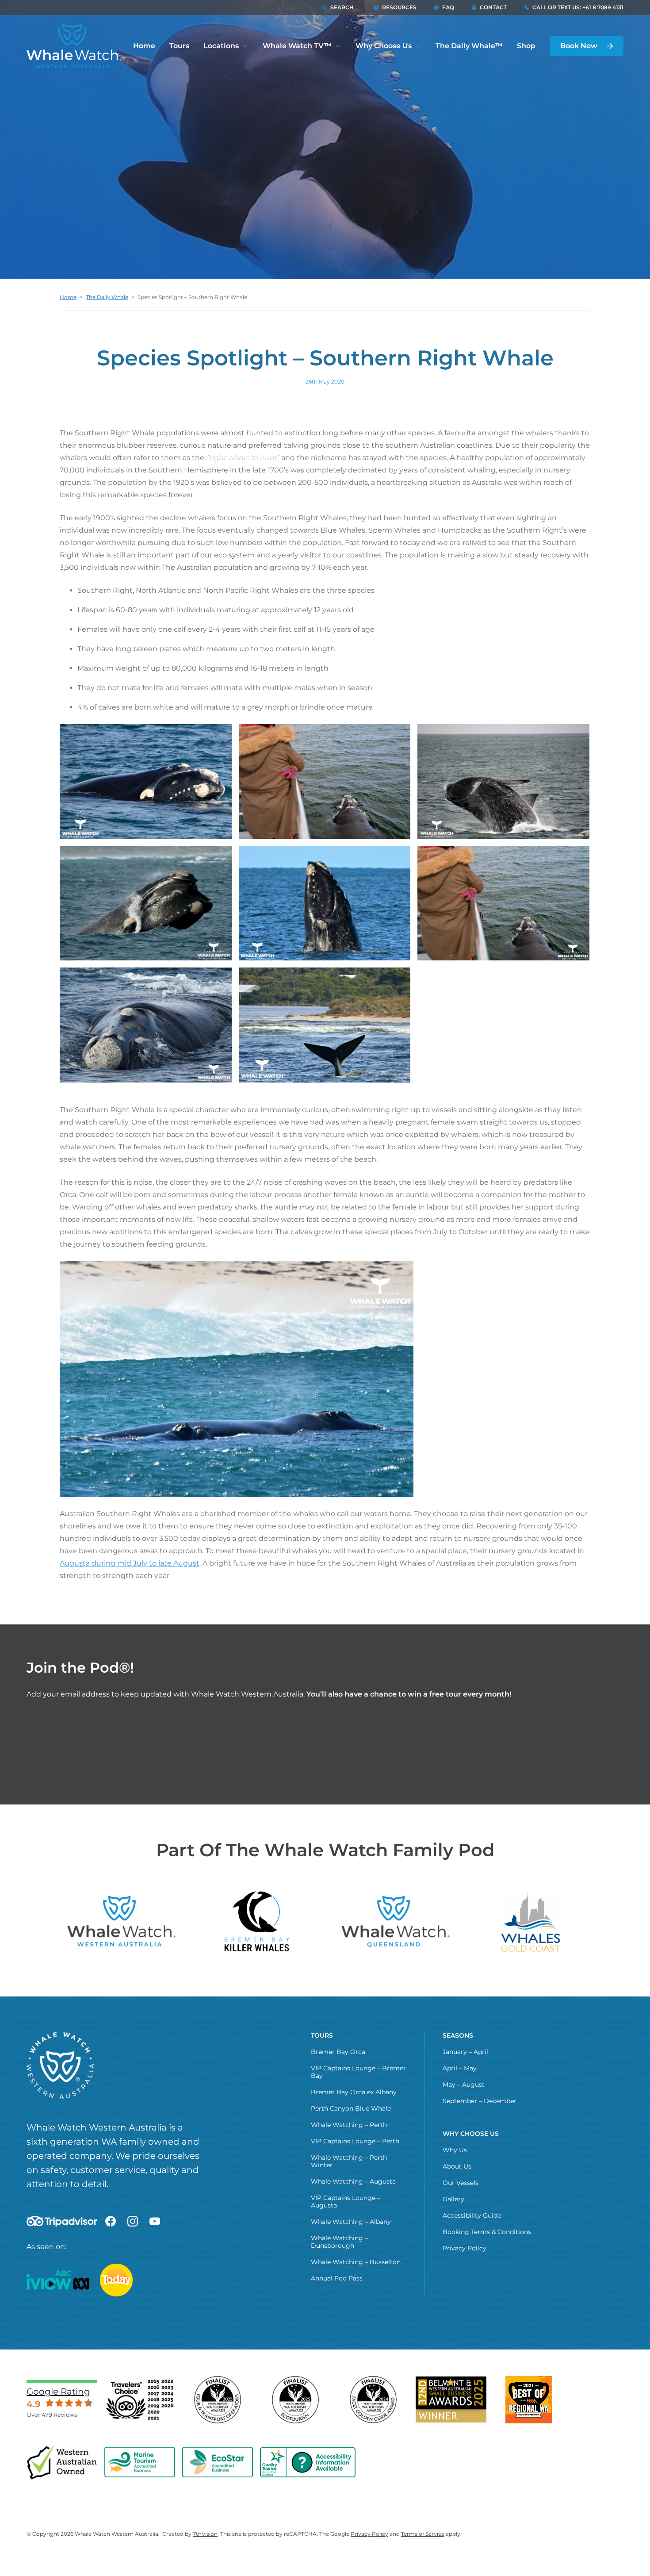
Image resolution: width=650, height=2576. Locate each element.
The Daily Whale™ (469, 46)
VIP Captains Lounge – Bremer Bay (358, 2072)
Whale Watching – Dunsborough (339, 2242)
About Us (457, 2166)
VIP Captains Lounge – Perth (355, 2141)
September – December (480, 2101)
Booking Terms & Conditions (487, 2232)
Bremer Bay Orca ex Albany (354, 2092)
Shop (526, 46)
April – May (460, 2068)
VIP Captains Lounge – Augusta (346, 2202)
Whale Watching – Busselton (356, 2262)
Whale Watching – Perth (349, 2125)
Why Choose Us (384, 46)
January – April (465, 2052)
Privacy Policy (465, 2248)
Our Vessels (461, 2183)
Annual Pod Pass (337, 2278)
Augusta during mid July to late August (130, 1563)
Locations (221, 46)
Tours (179, 46)
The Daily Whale (107, 297)
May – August (464, 2085)
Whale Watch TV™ (297, 46)
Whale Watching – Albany (351, 2222)
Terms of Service (423, 2534)
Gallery (453, 2199)
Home (144, 46)
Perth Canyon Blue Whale (351, 2108)
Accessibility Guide (472, 2215)
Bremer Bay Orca (338, 2052)
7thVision (205, 2534)
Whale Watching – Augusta (353, 2181)
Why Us (455, 2150)
